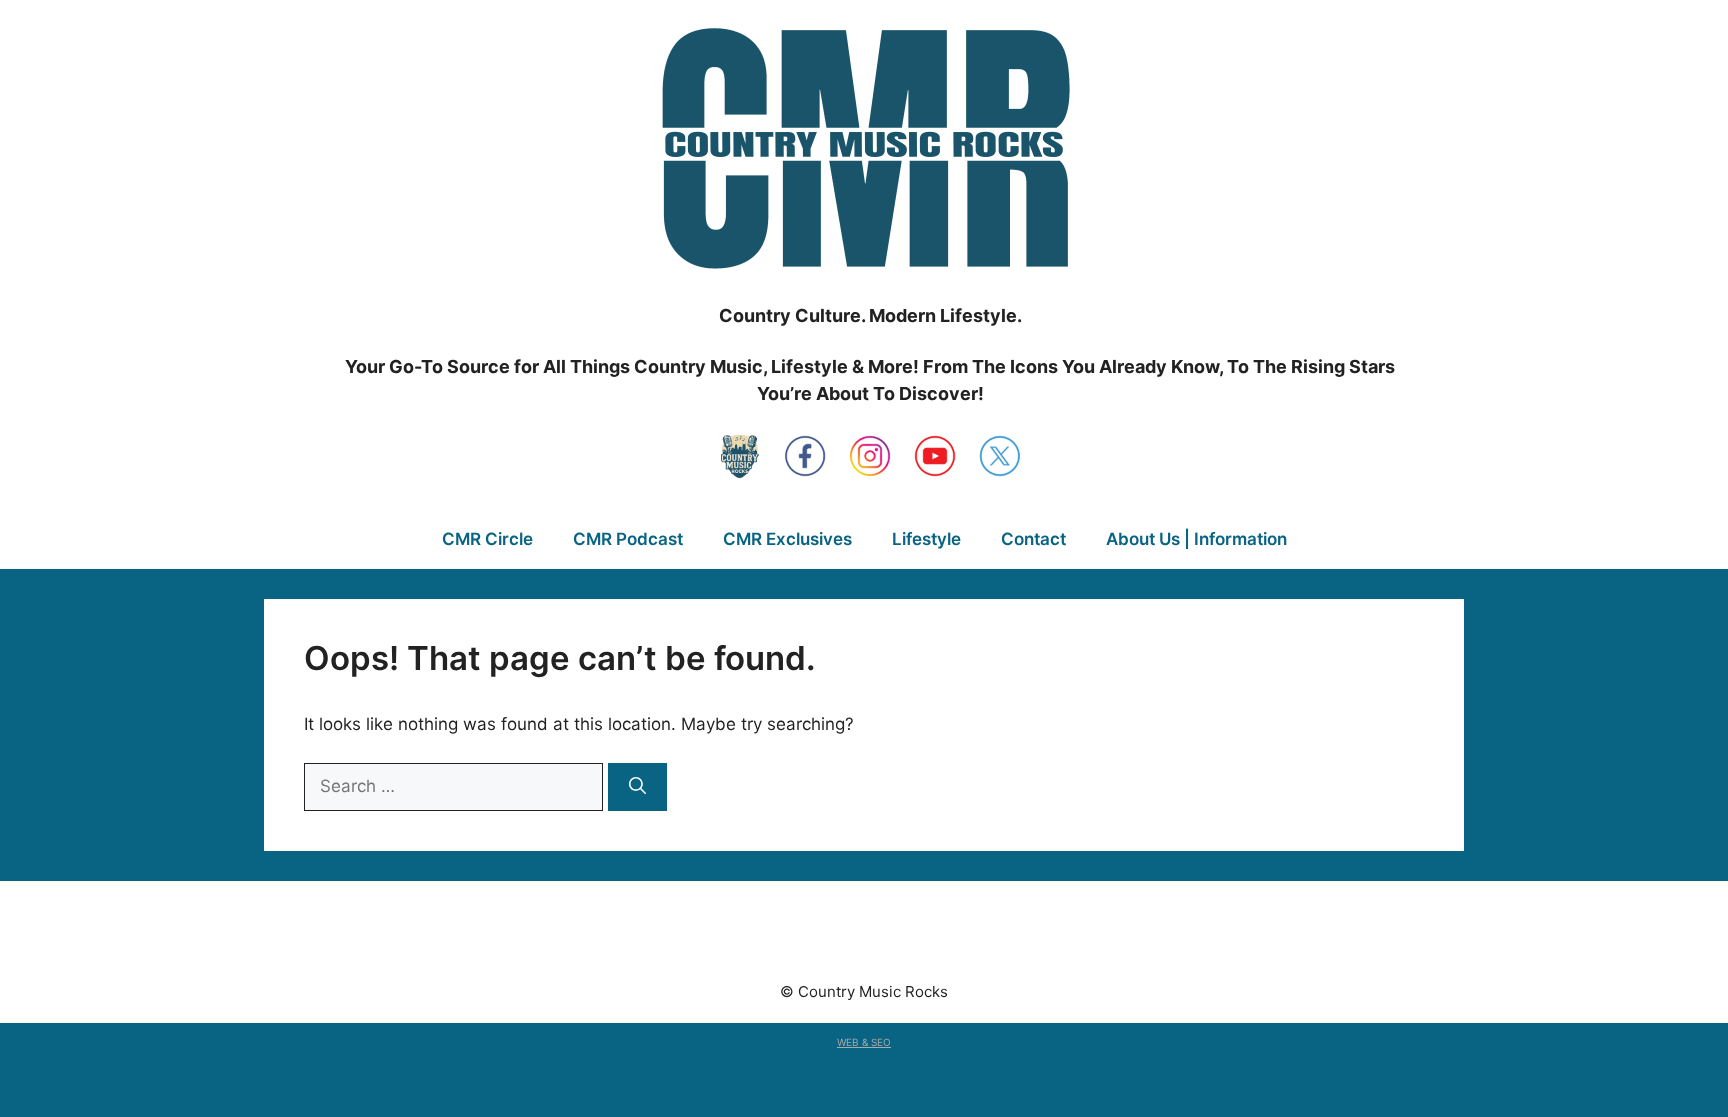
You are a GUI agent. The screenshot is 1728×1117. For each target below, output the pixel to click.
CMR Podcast (628, 539)
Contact (1033, 539)
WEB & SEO (864, 1042)
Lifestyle (926, 539)
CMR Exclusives (787, 539)
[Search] (637, 787)
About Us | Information (1196, 539)
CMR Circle (487, 539)
